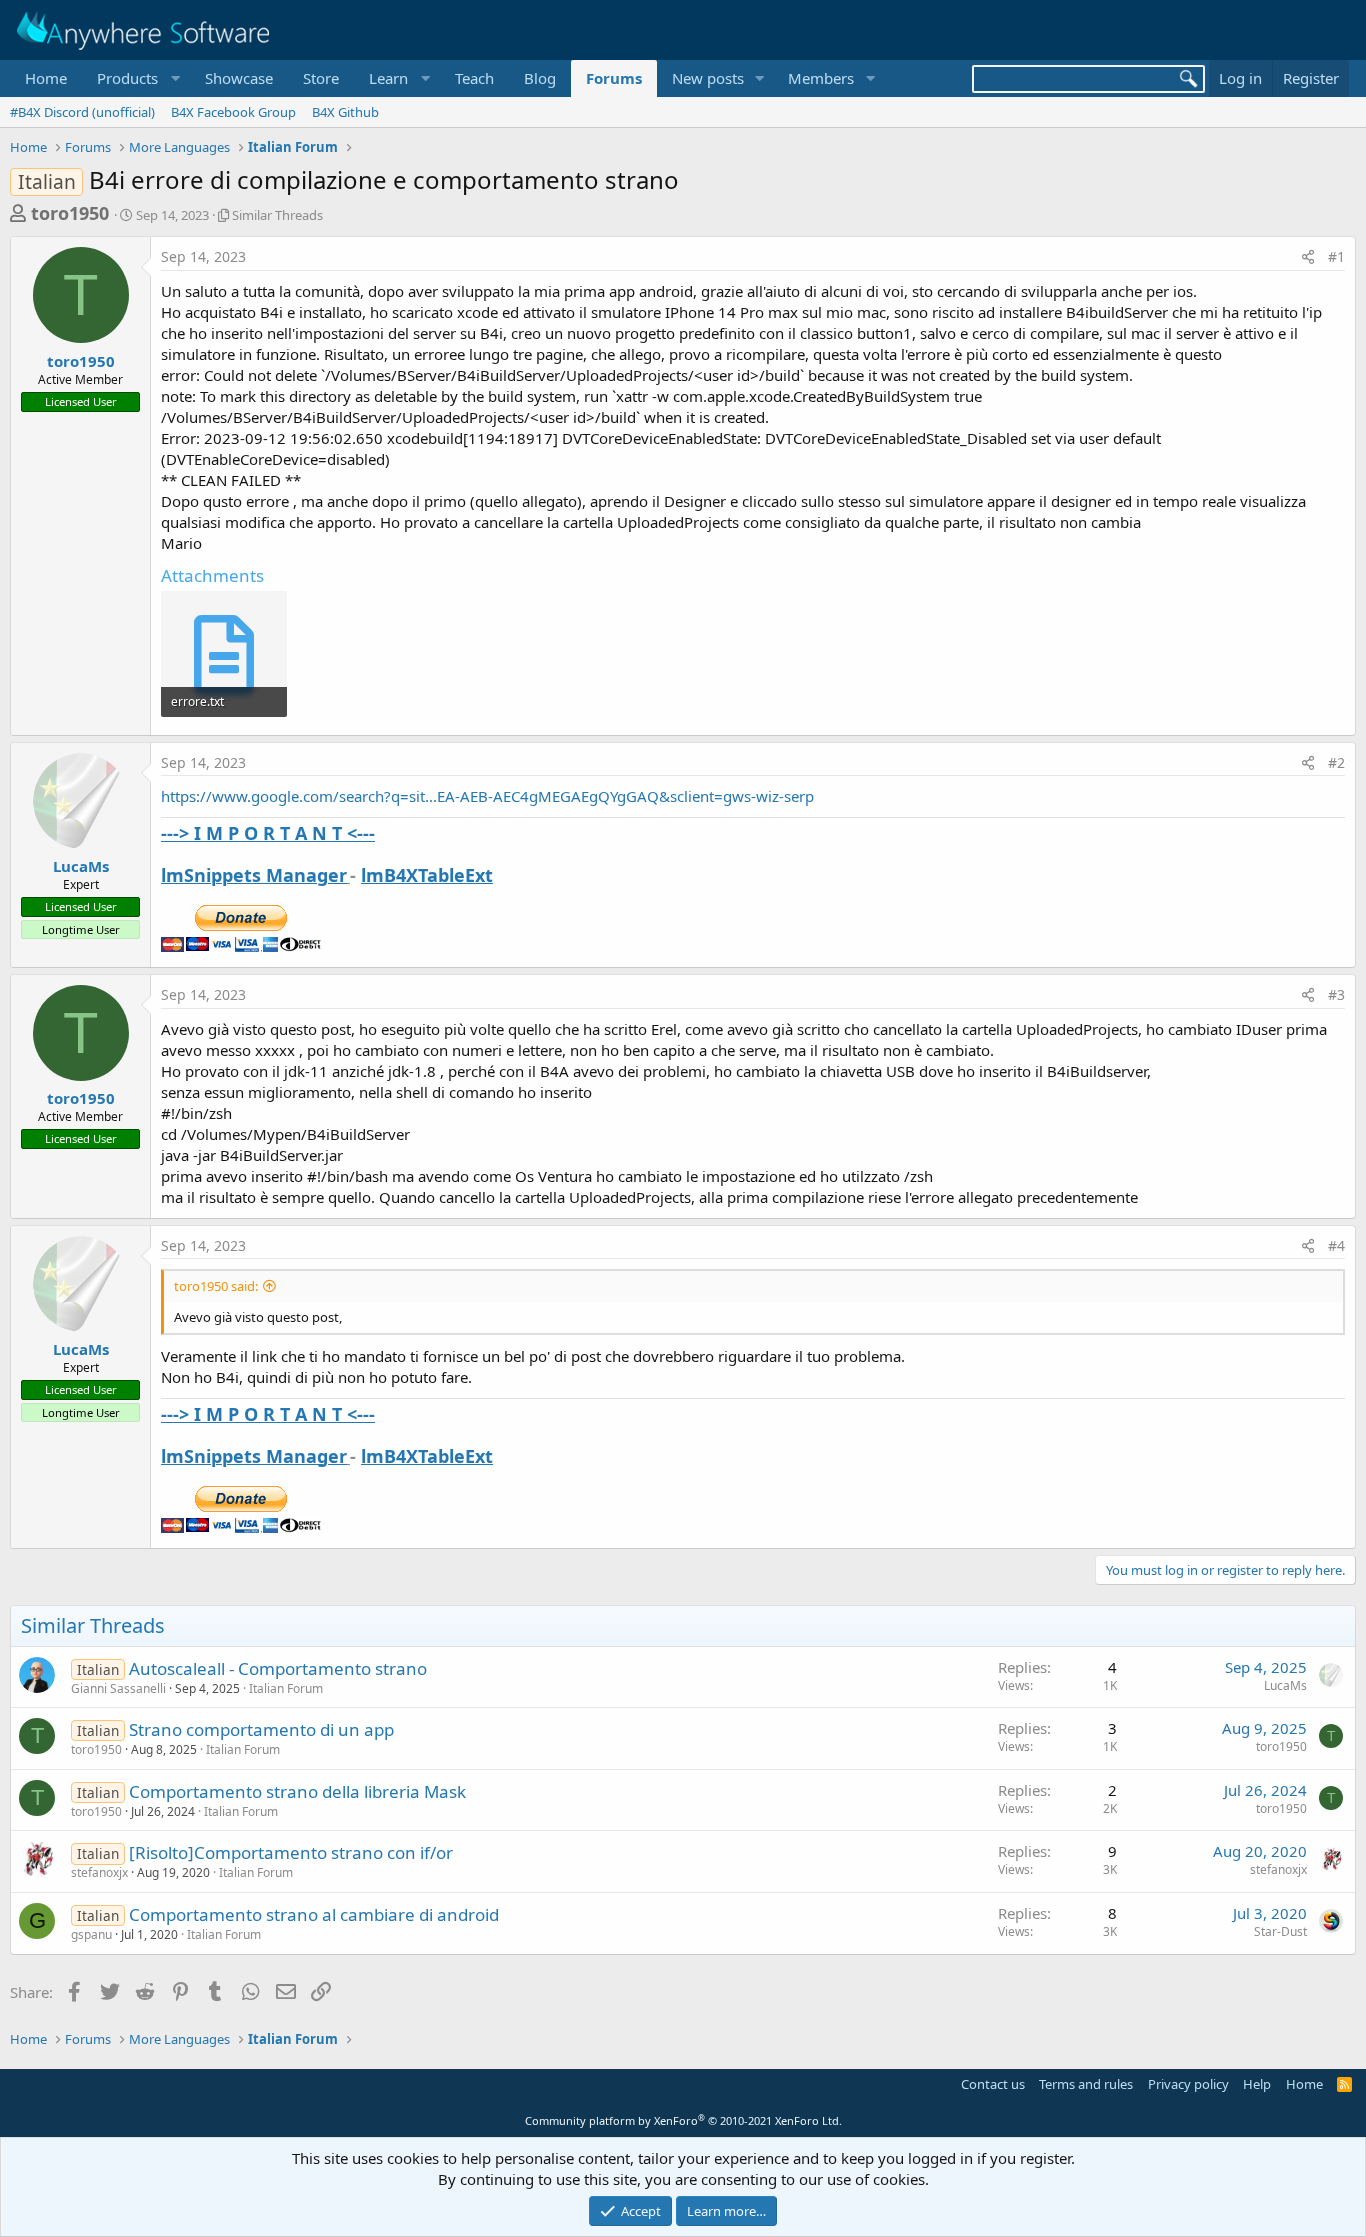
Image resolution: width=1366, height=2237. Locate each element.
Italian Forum (286, 1688)
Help (1257, 2084)
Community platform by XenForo (683, 2120)
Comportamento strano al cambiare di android (314, 1914)
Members (821, 78)
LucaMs (81, 866)
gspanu (91, 1934)
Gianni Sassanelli (118, 1688)
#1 (1336, 256)
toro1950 (70, 213)
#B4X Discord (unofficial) (82, 112)
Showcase (239, 78)
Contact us (993, 2084)
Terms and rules (1086, 2084)
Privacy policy (1188, 2084)
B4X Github (345, 112)
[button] (136, 78)
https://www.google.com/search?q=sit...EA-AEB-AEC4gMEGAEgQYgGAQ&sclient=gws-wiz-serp (487, 796)
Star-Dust (1280, 1931)
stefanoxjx (99, 1872)
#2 (1336, 762)
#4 (1336, 1245)
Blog (540, 78)
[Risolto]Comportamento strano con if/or (291, 1852)
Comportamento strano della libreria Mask (297, 1791)
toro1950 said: (216, 1286)
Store (321, 78)
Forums (614, 78)
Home (46, 78)
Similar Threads (277, 215)
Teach (474, 78)
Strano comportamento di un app (261, 1729)
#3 (1336, 994)
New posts (708, 78)
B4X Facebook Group (233, 112)
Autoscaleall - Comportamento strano (278, 1668)
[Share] (1308, 257)
